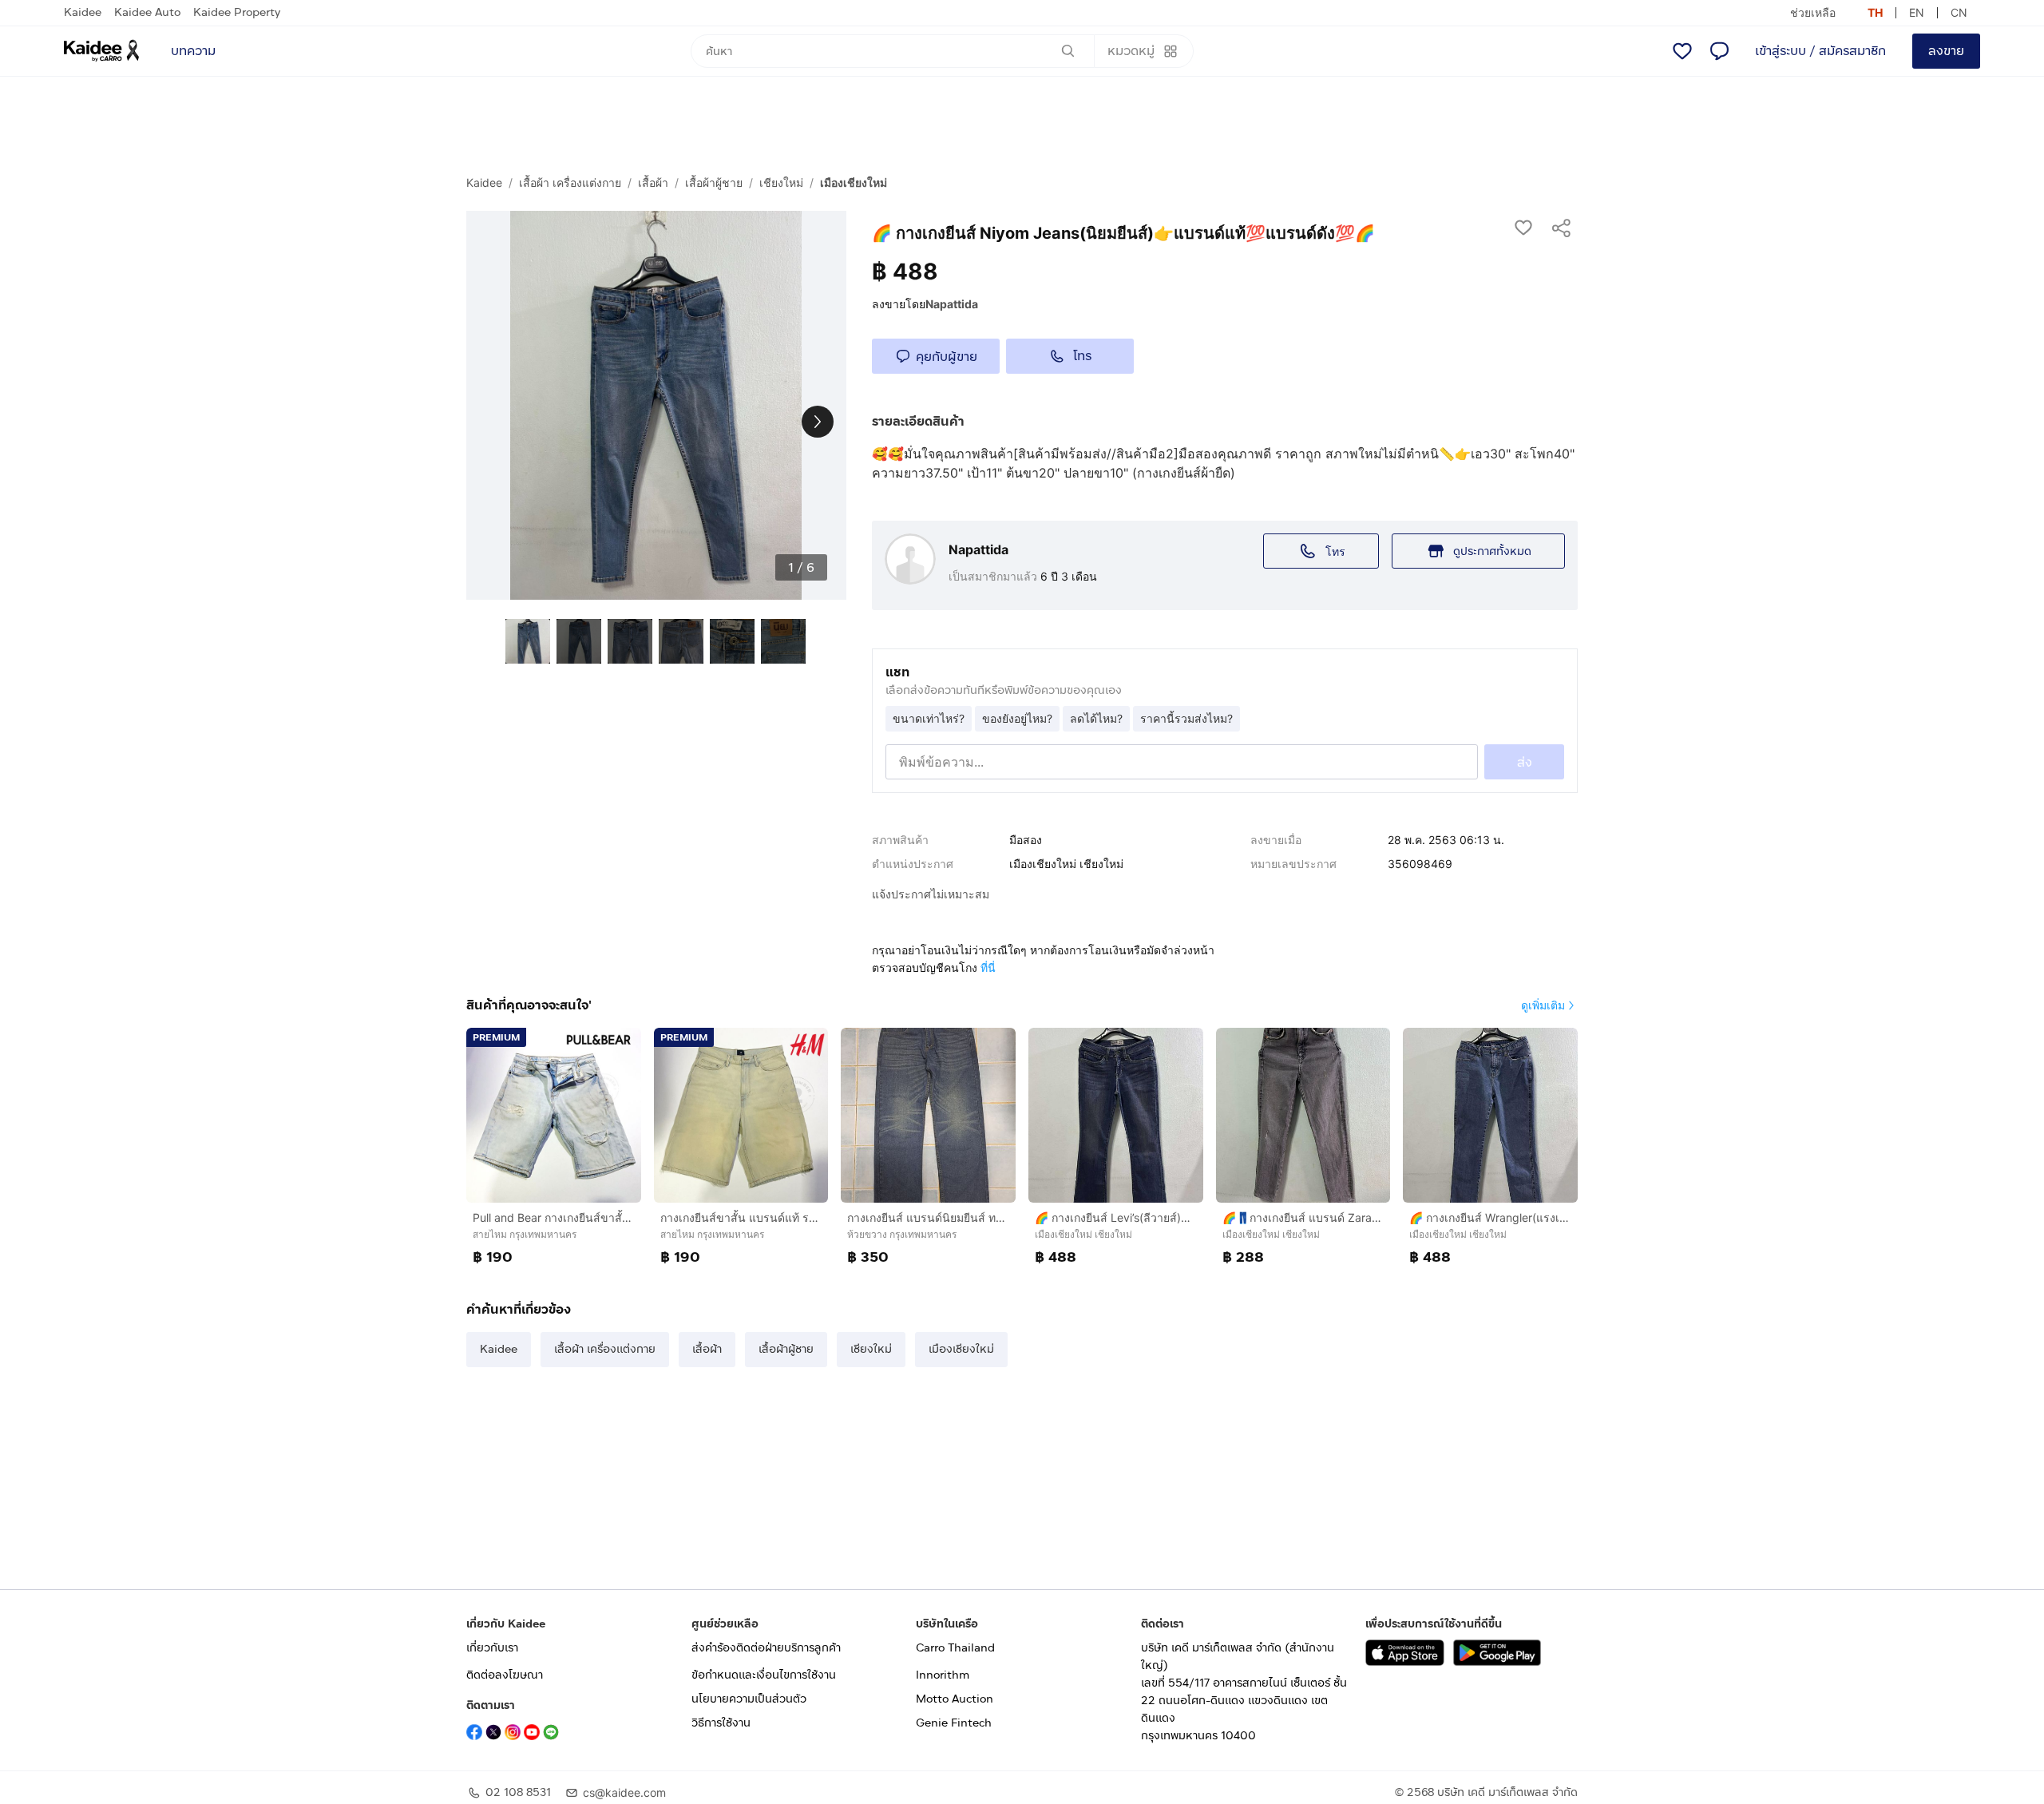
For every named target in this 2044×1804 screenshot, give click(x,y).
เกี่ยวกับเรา (492, 1648)
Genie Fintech (954, 1723)
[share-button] (1562, 227)
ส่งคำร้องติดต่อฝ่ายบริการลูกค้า (766, 1648)
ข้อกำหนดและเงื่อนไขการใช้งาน (764, 1675)
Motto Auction (955, 1699)
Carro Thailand (955, 1648)
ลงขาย (1946, 51)
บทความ (193, 51)
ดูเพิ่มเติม (1543, 1005)
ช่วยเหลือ (1813, 12)
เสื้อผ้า (653, 182)
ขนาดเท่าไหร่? (929, 718)
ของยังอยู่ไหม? (1017, 718)
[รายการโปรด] (1682, 51)
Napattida (952, 304)
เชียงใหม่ (781, 182)
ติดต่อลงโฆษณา (505, 1675)
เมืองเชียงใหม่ (854, 182)
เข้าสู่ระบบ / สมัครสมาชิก (1820, 51)
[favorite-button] (1523, 227)
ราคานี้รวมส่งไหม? (1186, 718)
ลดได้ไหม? (1096, 718)
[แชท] (1719, 51)
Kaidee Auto (147, 12)
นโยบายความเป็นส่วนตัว (749, 1699)
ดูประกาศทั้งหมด (1492, 551)
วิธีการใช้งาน (721, 1723)
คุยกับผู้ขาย (947, 357)
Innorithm (943, 1675)
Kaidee (83, 12)
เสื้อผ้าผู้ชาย (714, 182)
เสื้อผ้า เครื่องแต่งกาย (570, 182)
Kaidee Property (237, 12)
